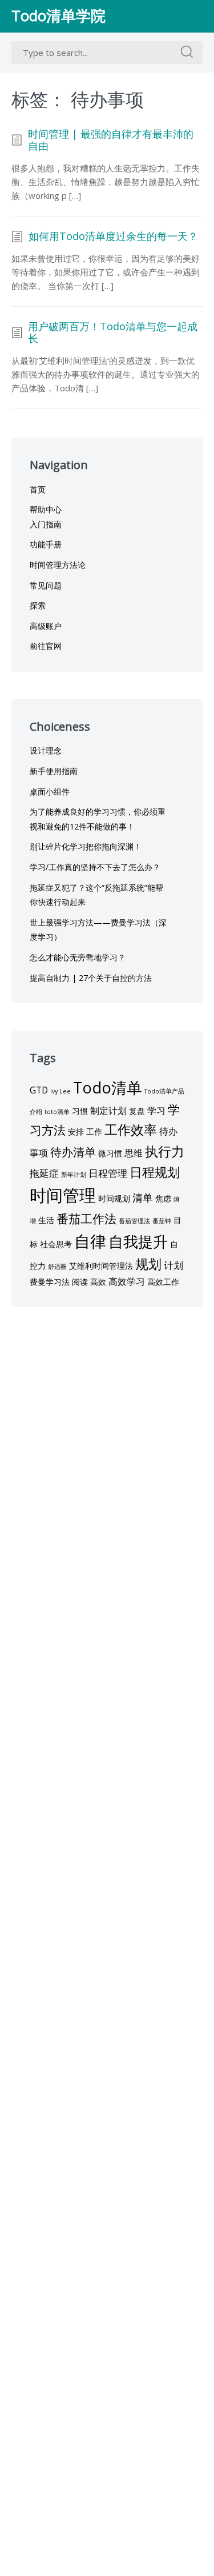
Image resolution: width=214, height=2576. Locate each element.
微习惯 (110, 1153)
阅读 (80, 1282)
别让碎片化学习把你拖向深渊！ (86, 846)
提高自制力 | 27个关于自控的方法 (91, 978)
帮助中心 (46, 509)
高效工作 (163, 1282)
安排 (76, 1131)
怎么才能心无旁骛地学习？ (78, 957)
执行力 (165, 1151)
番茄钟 (162, 1221)
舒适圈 (57, 1267)
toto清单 (57, 1112)
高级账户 (46, 626)
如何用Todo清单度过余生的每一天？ (113, 237)
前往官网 (46, 646)
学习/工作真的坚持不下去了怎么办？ (95, 867)
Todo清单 (108, 1087)
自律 (90, 1241)
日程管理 (108, 1173)
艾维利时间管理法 (101, 1266)
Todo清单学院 (58, 16)
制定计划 (108, 1111)
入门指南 (46, 524)
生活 (46, 1220)
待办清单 (73, 1152)
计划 (173, 1265)
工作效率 (131, 1129)
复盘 (137, 1111)
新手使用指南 (54, 771)
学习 (156, 1111)
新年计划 (74, 1175)
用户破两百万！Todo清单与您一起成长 (113, 333)
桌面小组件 (50, 792)
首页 (38, 489)
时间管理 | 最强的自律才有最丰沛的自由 (111, 140)
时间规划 (114, 1198)
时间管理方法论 (58, 565)
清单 (143, 1197)
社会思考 (56, 1244)
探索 (38, 605)
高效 (98, 1282)
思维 (134, 1153)
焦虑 (163, 1198)
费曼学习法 (50, 1282)
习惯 (80, 1111)
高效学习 (127, 1281)
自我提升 (138, 1241)
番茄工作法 (86, 1218)
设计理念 (46, 750)
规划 (148, 1264)
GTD (39, 1090)
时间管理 (63, 1195)
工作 (94, 1131)
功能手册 (46, 544)
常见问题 (46, 585)
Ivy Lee (60, 1091)
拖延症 (44, 1173)
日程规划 (155, 1172)
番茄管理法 (134, 1221)
